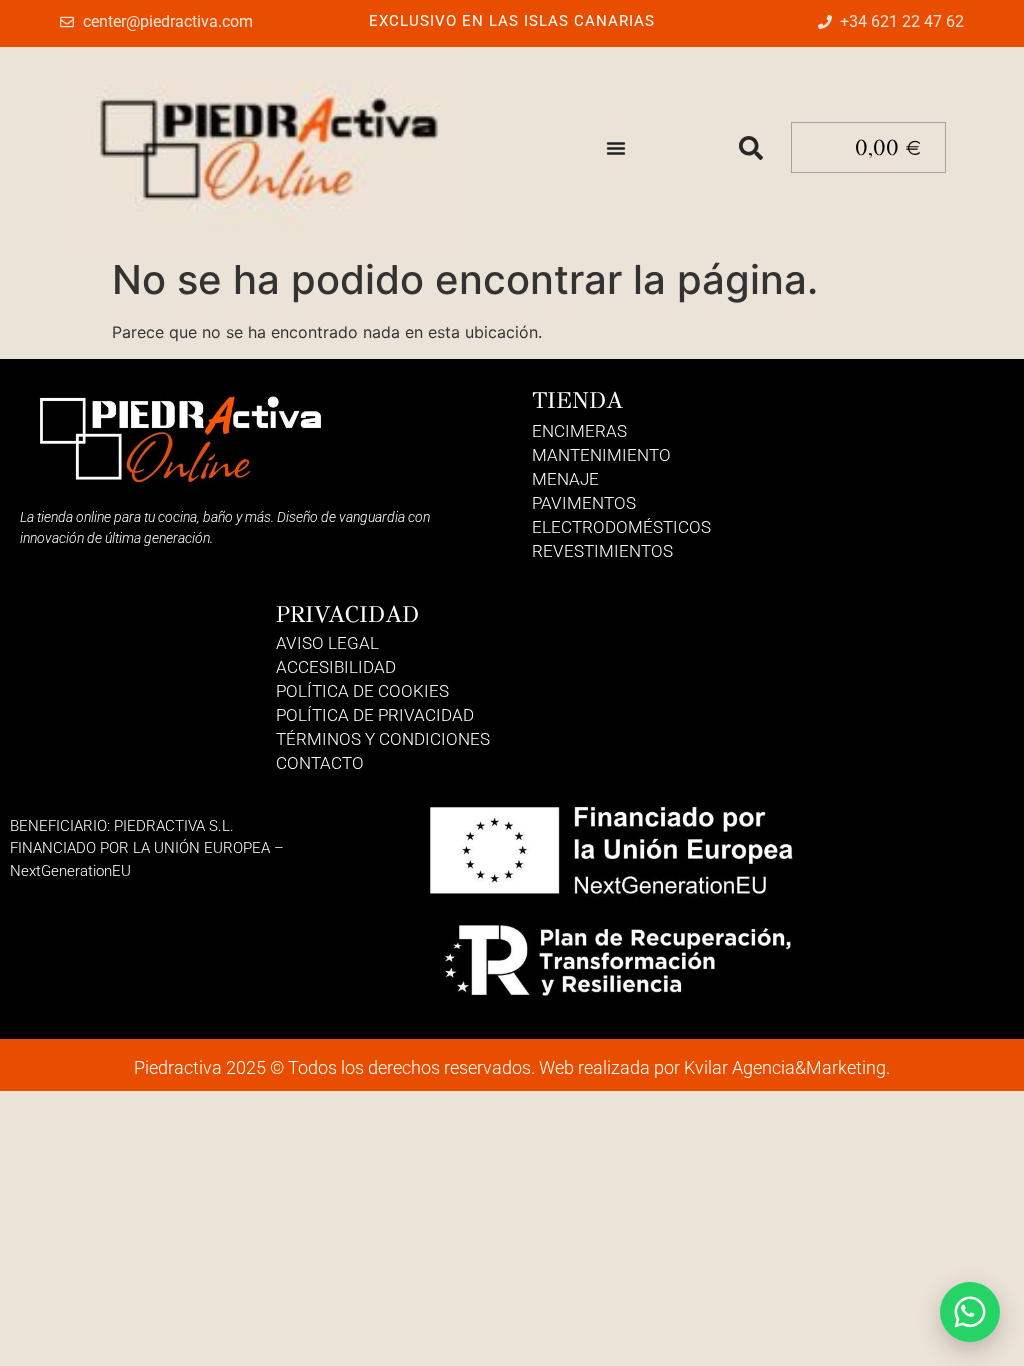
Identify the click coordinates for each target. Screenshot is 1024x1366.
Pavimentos (584, 503)
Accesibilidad (336, 667)
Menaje (565, 479)
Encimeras (579, 431)
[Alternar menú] (616, 148)
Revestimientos (602, 551)
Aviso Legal (327, 643)
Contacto (320, 763)
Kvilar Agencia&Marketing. (787, 1067)
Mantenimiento (601, 455)
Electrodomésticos (621, 527)
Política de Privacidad (375, 715)
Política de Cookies (362, 691)
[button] (751, 148)
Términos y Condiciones (383, 739)
